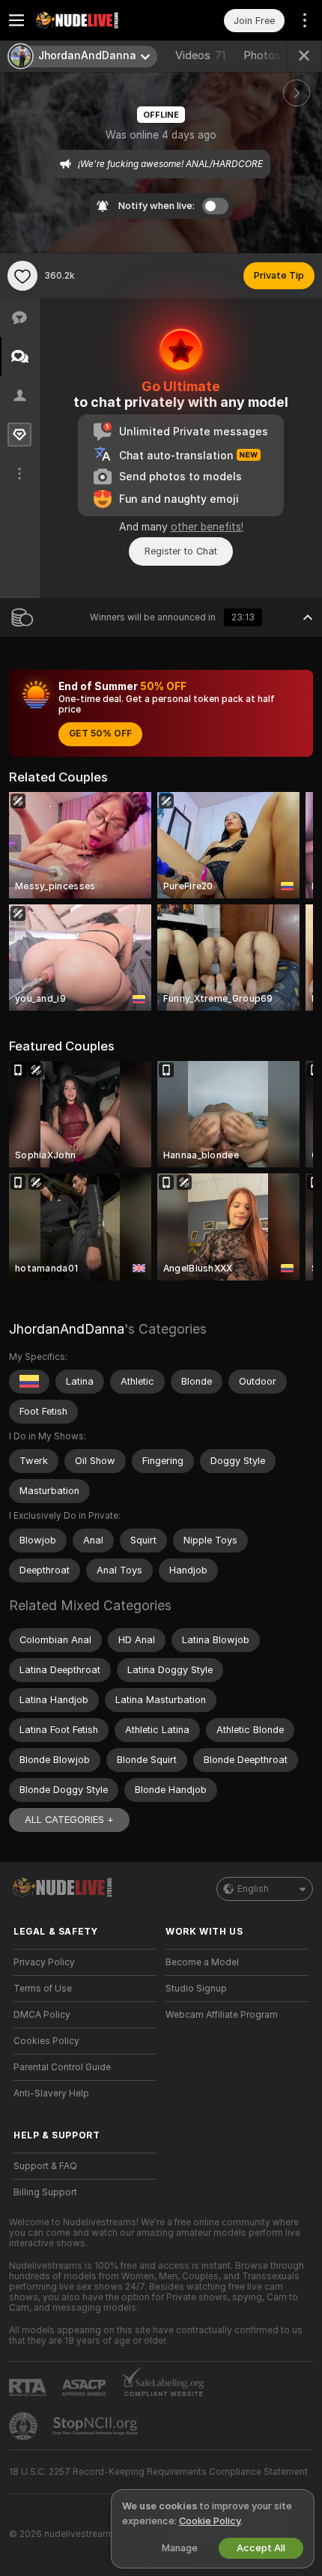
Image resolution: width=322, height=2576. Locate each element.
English (253, 1889)
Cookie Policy (210, 2521)
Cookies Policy (46, 2041)
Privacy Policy (44, 1962)
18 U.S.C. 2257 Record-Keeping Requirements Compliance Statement (158, 2472)
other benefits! (207, 527)
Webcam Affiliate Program (222, 2015)
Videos (200, 55)
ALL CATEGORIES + (69, 1820)
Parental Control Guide (62, 2067)
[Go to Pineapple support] (25, 2426)
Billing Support (45, 2192)
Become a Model (202, 1962)
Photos (273, 55)
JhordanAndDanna (67, 1329)
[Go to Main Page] (97, 20)
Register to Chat (181, 551)
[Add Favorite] (22, 276)
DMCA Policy (42, 2015)
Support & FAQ (45, 2166)
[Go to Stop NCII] (97, 2426)
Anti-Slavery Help (51, 2093)
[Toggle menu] (16, 20)
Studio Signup (196, 1989)
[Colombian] (29, 1382)
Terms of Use (43, 1989)
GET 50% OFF (100, 734)
